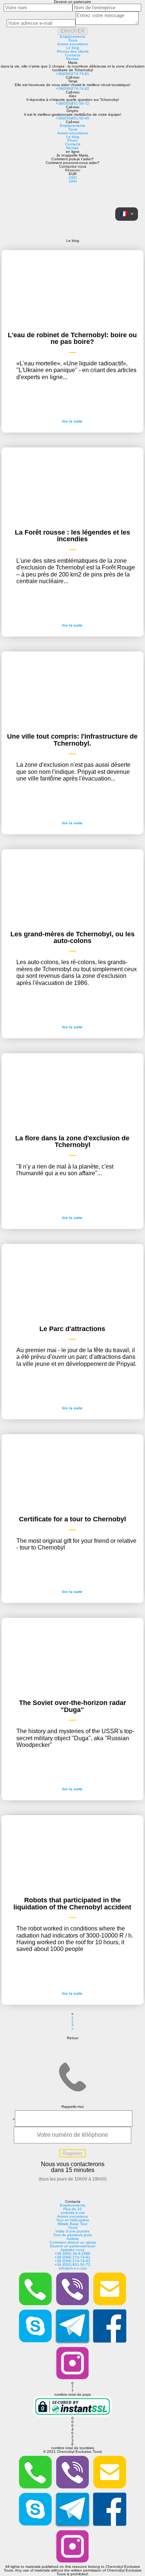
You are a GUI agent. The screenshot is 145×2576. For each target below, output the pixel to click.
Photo (72, 140)
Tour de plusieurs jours (72, 2235)
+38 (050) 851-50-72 (72, 2265)
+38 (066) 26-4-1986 (72, 2253)
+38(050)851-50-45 (72, 118)
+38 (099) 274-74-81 (72, 2257)
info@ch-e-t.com (73, 2268)
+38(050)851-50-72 (72, 103)
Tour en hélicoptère (73, 2220)
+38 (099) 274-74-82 (72, 2261)
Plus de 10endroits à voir (73, 2211)
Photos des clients (73, 51)
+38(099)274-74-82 (72, 88)
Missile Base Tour (72, 2224)
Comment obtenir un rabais (73, 2242)
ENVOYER (72, 31)
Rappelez (72, 2153)
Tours (73, 40)
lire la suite (72, 421)
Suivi (91, 2246)
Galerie (73, 2239)
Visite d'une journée (72, 2231)
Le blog (73, 48)
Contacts (73, 55)
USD (73, 178)
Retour (73, 2038)
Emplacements (72, 37)
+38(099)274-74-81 (72, 74)
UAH (73, 181)
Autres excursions (72, 44)
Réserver (73, 170)
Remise (72, 59)
